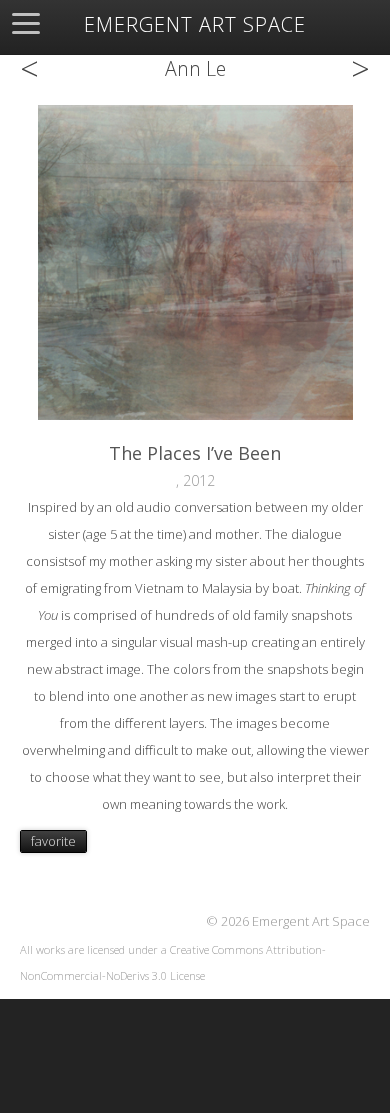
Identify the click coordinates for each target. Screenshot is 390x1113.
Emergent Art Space (195, 25)
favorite (53, 841)
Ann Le (195, 68)
